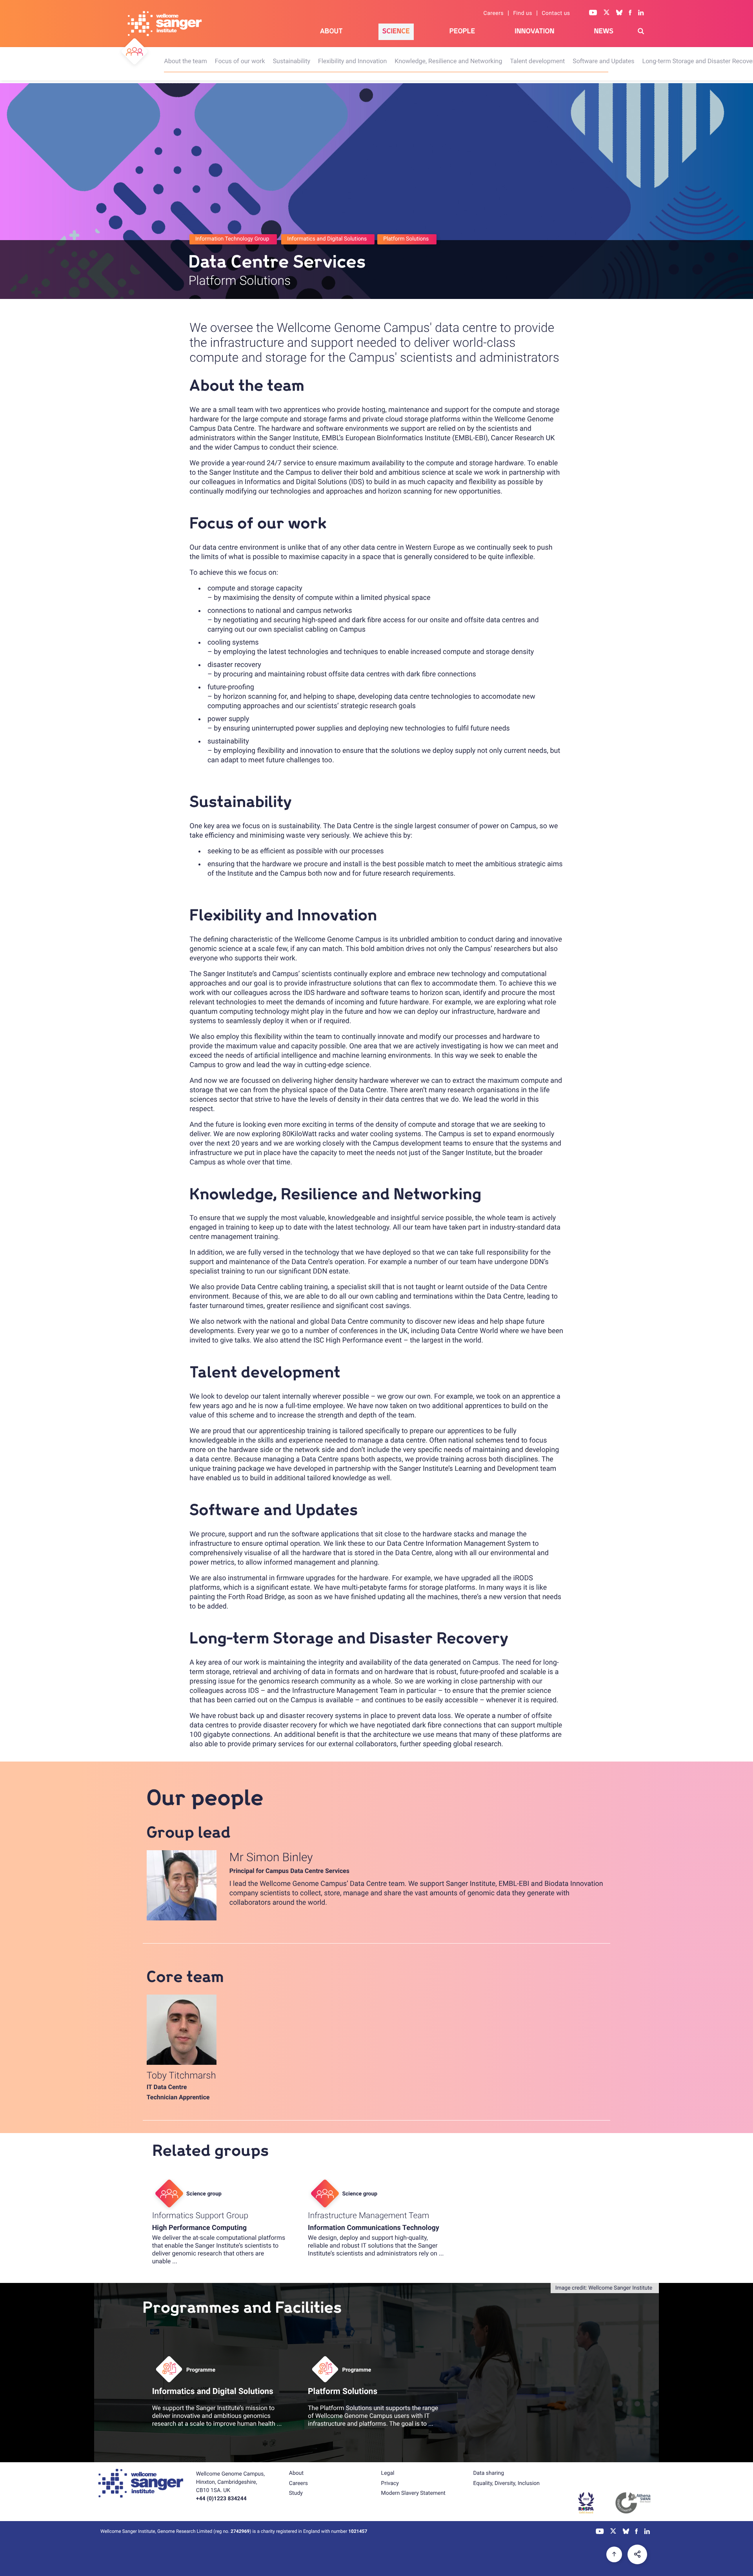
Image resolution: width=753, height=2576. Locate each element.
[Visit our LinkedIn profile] (641, 13)
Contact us (556, 13)
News (604, 31)
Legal (388, 2473)
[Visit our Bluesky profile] (619, 13)
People (462, 31)
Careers (494, 13)
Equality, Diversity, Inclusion (506, 2483)
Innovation (534, 31)
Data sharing (488, 2473)
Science (396, 31)
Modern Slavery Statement (413, 2493)
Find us (523, 13)
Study (296, 2493)
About (331, 31)
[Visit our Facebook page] (630, 13)
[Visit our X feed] (607, 13)
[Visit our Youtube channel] (593, 13)
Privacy (390, 2483)
